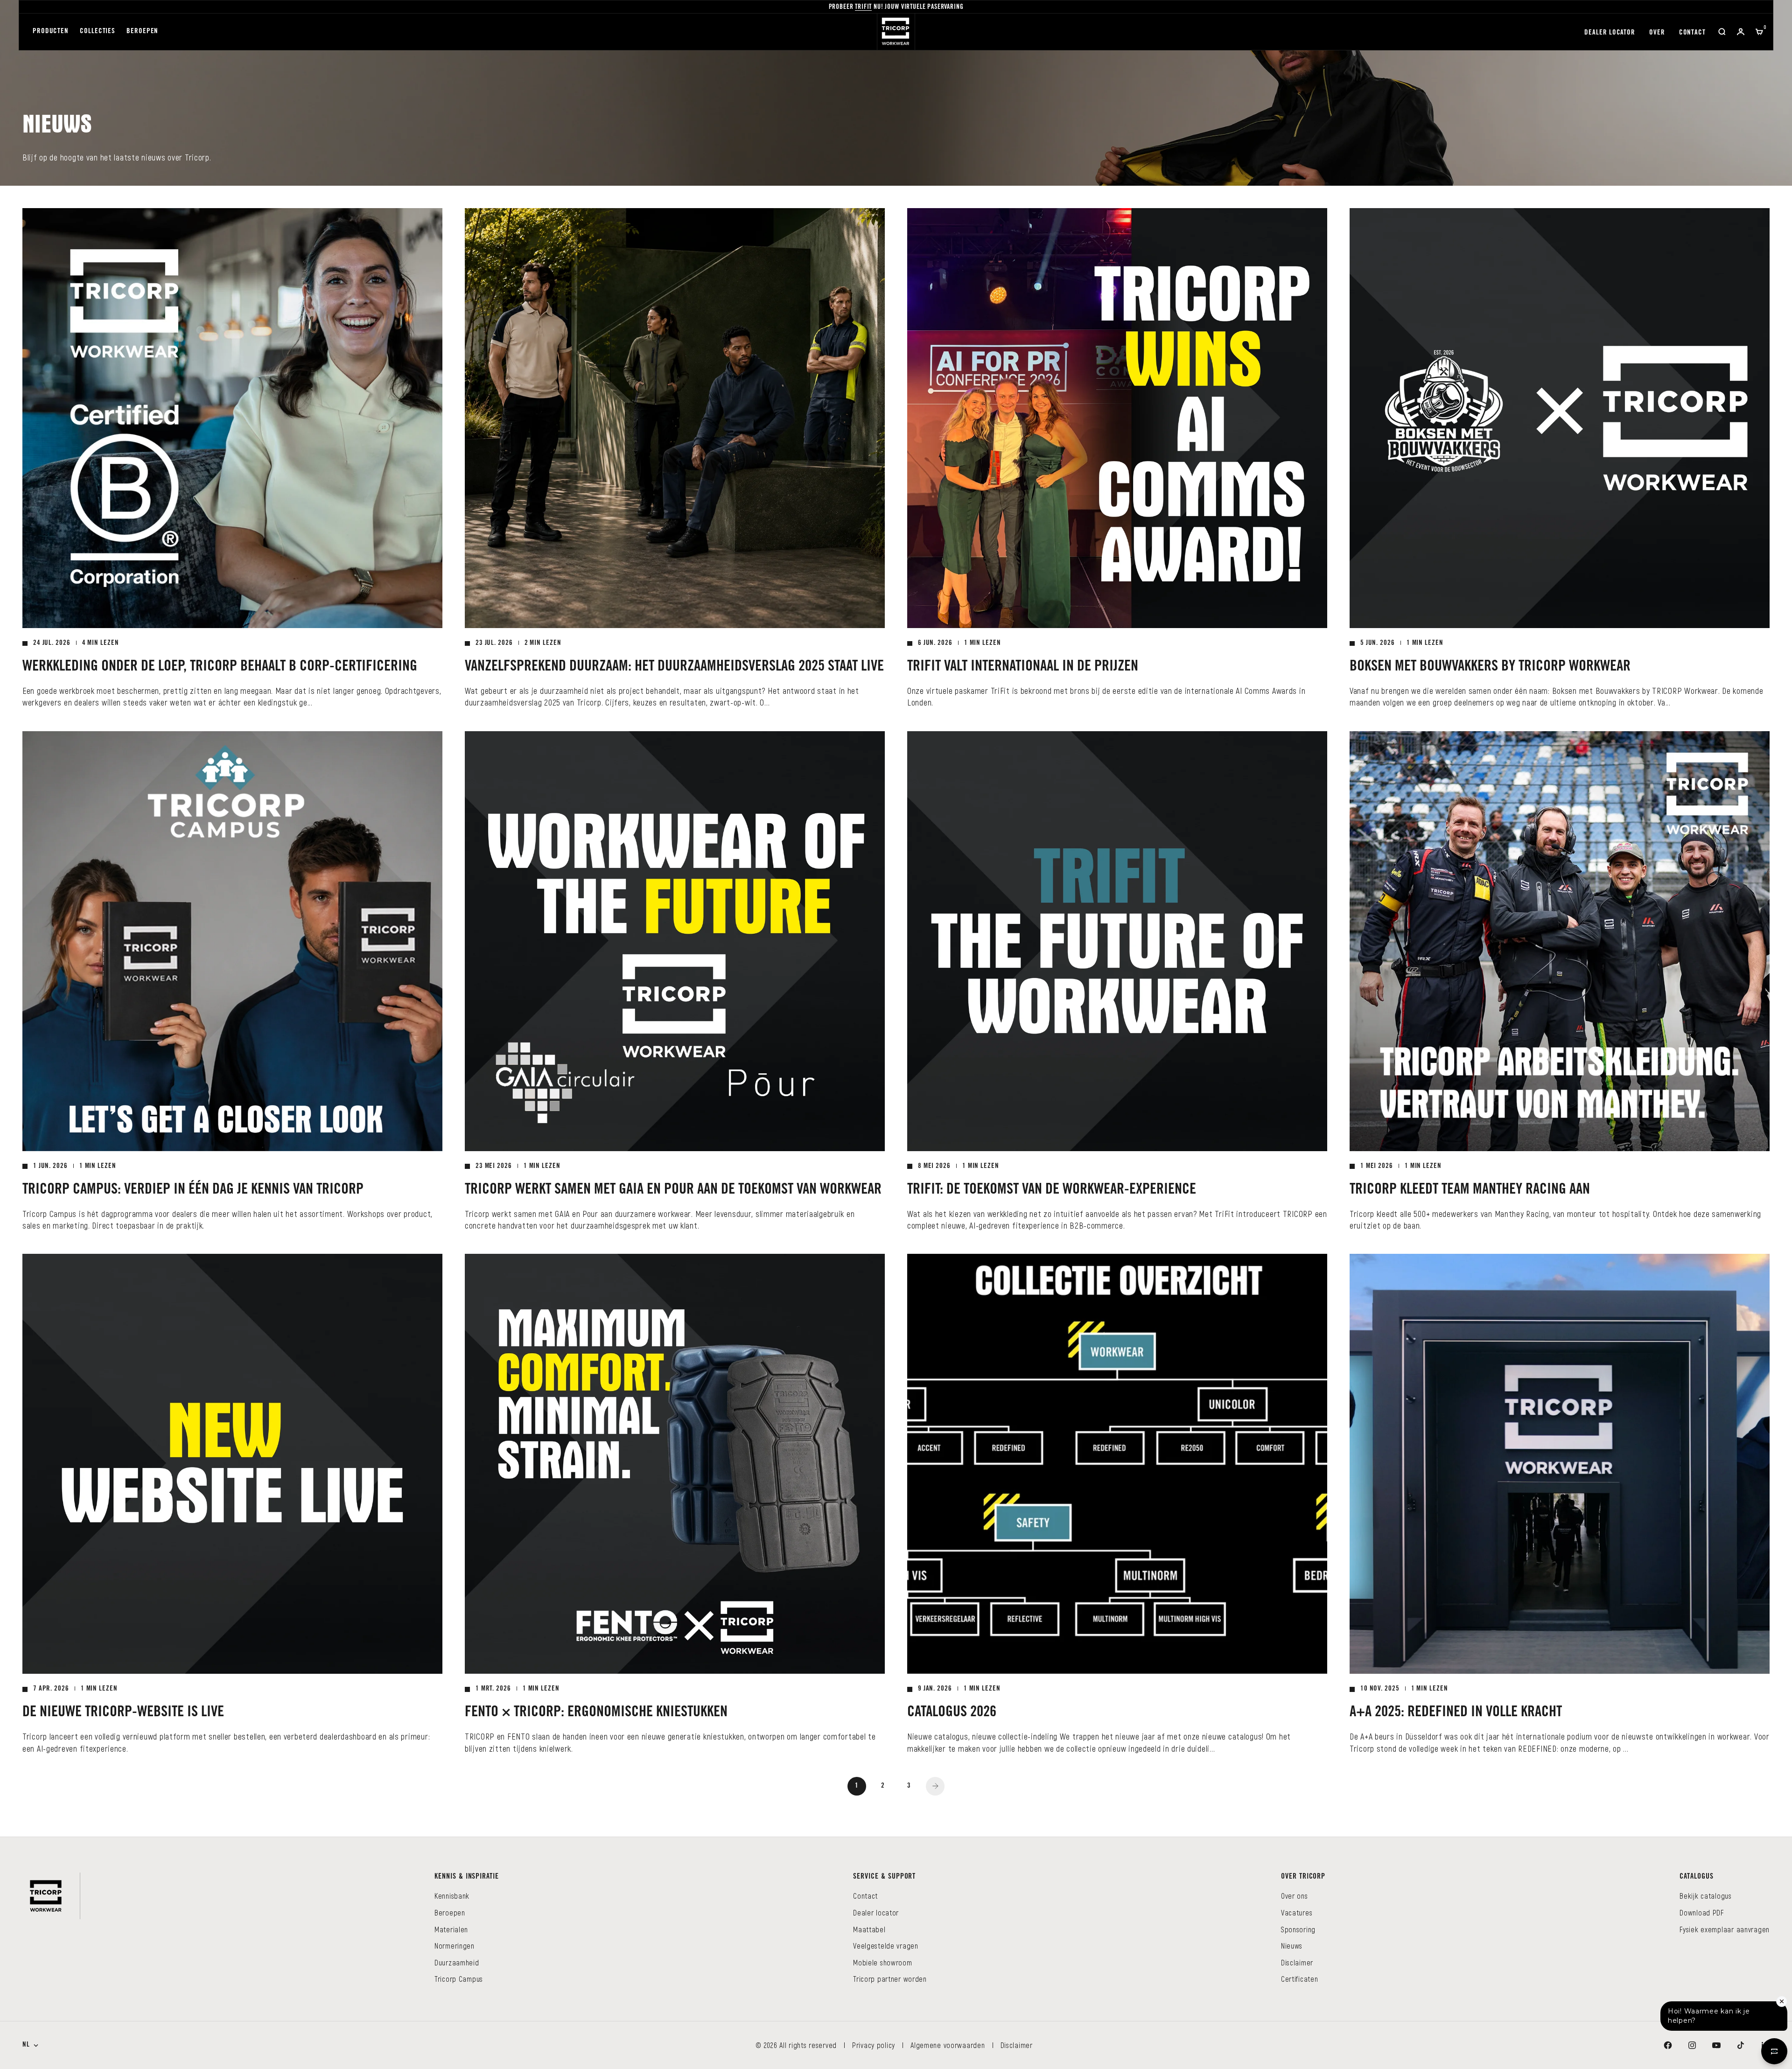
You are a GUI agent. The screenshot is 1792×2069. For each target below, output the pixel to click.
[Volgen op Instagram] (1692, 2045)
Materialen (451, 1929)
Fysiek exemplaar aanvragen (1725, 1929)
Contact (1692, 33)
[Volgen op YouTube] (1716, 2045)
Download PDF (1702, 1912)
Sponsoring (1298, 1929)
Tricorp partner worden (890, 1979)
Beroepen (142, 31)
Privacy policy (874, 2045)
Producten (51, 31)
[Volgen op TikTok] (1741, 2045)
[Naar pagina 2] (935, 1786)
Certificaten (1300, 1979)
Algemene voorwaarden (948, 2045)
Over (1657, 33)
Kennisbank (452, 1896)
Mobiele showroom (883, 1962)
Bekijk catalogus (1706, 1896)
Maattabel (869, 1929)
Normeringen (455, 1946)
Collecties (98, 31)
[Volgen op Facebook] (1668, 2045)
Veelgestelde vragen (886, 1946)
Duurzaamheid (457, 1962)
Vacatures (1297, 1912)
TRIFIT (863, 7)
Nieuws (1292, 1946)
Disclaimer (1297, 1962)
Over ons (1295, 1896)
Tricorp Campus (459, 1979)
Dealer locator (1610, 33)
